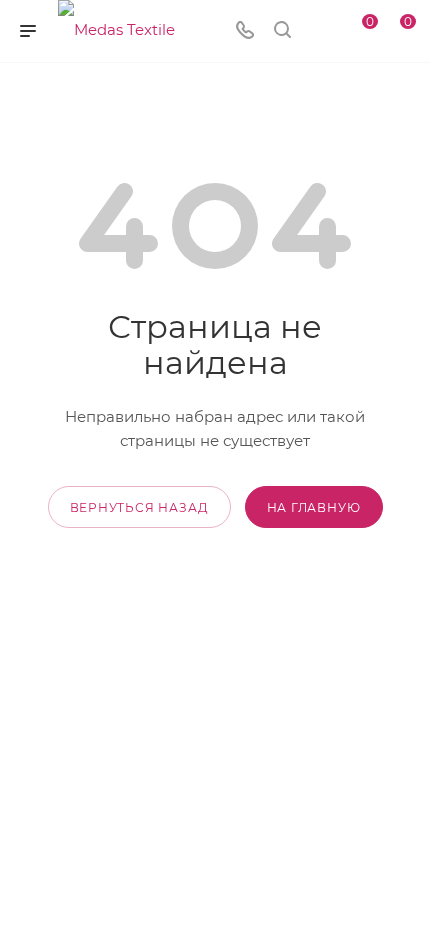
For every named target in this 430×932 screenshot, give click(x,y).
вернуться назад (139, 507)
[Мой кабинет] (320, 31)
